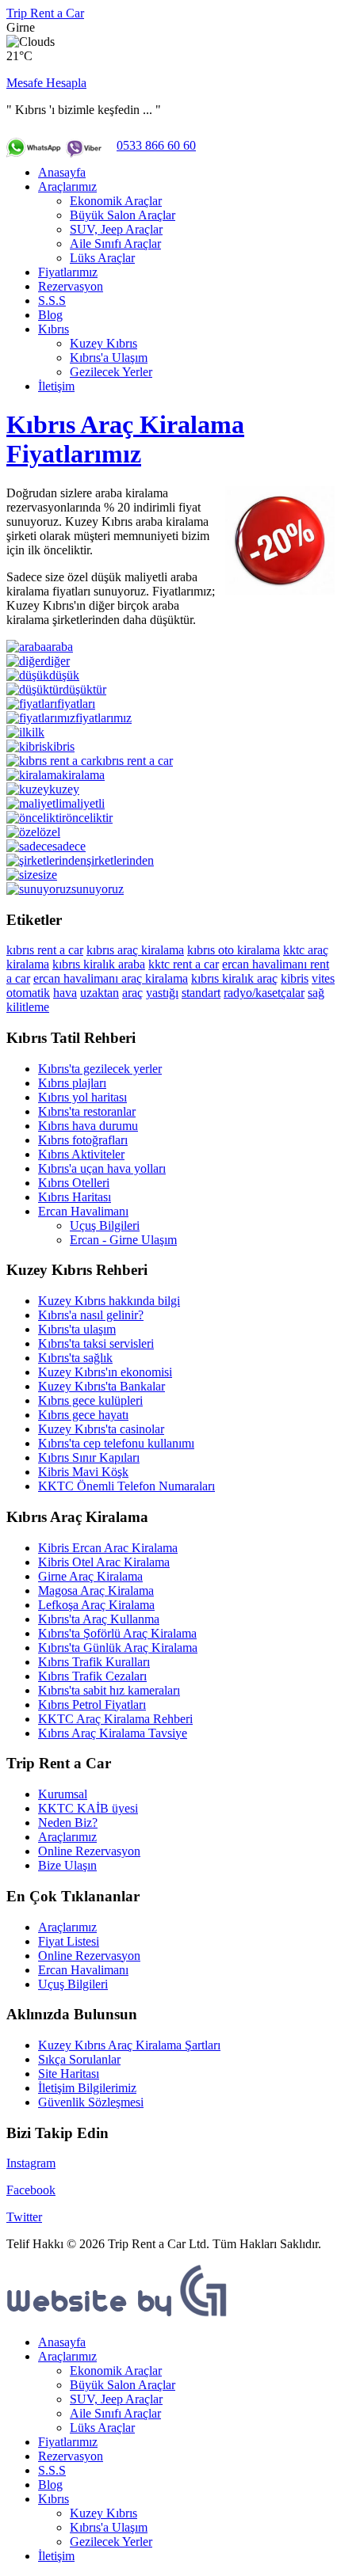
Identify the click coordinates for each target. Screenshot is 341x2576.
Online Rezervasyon (89, 1851)
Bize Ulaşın (67, 1865)
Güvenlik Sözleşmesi (91, 2102)
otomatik (28, 993)
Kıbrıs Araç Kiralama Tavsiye (113, 1733)
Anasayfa (62, 172)
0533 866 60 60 (156, 145)
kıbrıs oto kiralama (234, 950)
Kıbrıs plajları (72, 1083)
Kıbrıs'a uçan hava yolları (102, 1168)
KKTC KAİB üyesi (88, 1808)
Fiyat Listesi (69, 1941)
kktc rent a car (184, 964)
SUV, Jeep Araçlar (116, 229)
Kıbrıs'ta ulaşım (77, 1329)
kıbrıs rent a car (45, 950)
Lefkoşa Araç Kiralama (96, 1605)
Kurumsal (63, 1794)
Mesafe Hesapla (46, 83)
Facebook (31, 2190)
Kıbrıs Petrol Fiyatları (92, 1705)
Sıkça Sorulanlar (79, 2059)
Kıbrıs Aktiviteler (81, 1154)
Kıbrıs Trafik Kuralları (94, 1662)
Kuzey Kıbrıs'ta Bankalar (102, 1386)
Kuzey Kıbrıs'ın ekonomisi (105, 1372)
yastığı (162, 993)
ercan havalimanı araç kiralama (111, 978)
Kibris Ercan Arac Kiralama (108, 1548)
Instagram (31, 2163)
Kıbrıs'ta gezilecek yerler (100, 1069)
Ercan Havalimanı (83, 1211)
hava (65, 993)
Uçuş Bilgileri (105, 1225)
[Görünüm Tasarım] (117, 2315)
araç (132, 993)
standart (201, 993)
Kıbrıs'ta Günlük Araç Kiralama (118, 1648)
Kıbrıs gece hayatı (83, 1415)
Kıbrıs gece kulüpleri (90, 1400)
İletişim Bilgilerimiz (87, 2088)
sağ (316, 993)
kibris (295, 978)
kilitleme (28, 1007)
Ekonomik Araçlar (116, 201)
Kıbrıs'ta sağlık (75, 1358)
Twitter (24, 2217)
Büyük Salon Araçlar (123, 215)
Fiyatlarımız (68, 272)
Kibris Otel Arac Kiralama (104, 1562)
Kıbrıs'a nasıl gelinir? (91, 1315)
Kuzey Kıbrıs (103, 343)
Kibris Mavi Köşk (83, 1472)
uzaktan (100, 993)
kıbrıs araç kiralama (135, 950)
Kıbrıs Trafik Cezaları (92, 1676)
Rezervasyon (71, 286)
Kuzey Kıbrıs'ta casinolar (101, 1429)
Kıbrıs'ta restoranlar (87, 1111)
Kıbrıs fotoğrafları (83, 1140)
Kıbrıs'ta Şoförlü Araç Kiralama (117, 1633)
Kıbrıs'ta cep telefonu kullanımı (116, 1443)
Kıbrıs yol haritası (82, 1097)
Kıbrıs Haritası (75, 1197)
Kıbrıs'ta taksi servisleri (96, 1343)
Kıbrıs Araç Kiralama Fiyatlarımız (125, 439)
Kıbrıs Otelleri (74, 1183)
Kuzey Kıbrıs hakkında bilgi (109, 1301)
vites (323, 978)
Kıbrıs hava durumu (88, 1126)
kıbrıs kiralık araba (99, 964)
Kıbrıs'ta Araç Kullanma (99, 1619)
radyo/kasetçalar (264, 993)
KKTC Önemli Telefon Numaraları (126, 1486)
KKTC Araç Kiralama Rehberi (115, 1719)
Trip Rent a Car (45, 13)
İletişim (56, 386)
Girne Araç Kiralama (90, 1576)
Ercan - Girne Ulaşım (123, 1240)
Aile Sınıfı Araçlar (115, 244)
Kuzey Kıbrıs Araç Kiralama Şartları (129, 2045)
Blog (50, 315)
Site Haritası (69, 2074)
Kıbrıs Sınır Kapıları (89, 1457)
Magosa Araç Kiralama (96, 1590)
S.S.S (52, 301)
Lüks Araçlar (102, 258)
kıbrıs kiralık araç (234, 978)
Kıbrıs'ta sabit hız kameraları (109, 1690)
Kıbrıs (54, 329)
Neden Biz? (68, 1823)
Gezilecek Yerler (111, 372)
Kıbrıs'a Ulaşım (109, 358)
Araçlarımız (67, 186)
